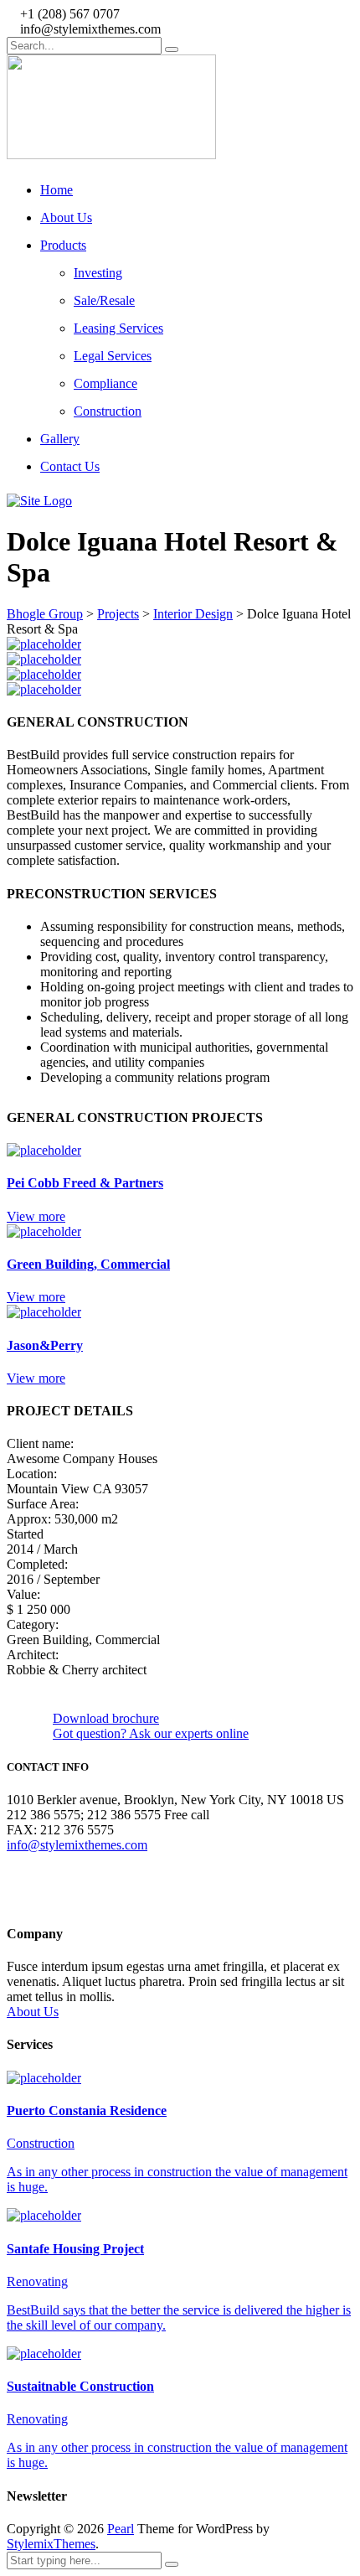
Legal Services (113, 356)
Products (63, 245)
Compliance (105, 383)
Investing (98, 273)
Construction (108, 411)
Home (57, 190)
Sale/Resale (104, 300)
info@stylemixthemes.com (77, 1845)
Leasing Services (118, 328)
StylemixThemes (51, 2544)
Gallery (60, 439)
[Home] (39, 501)
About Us (66, 217)
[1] (44, 644)
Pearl (121, 2529)
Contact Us (70, 466)
